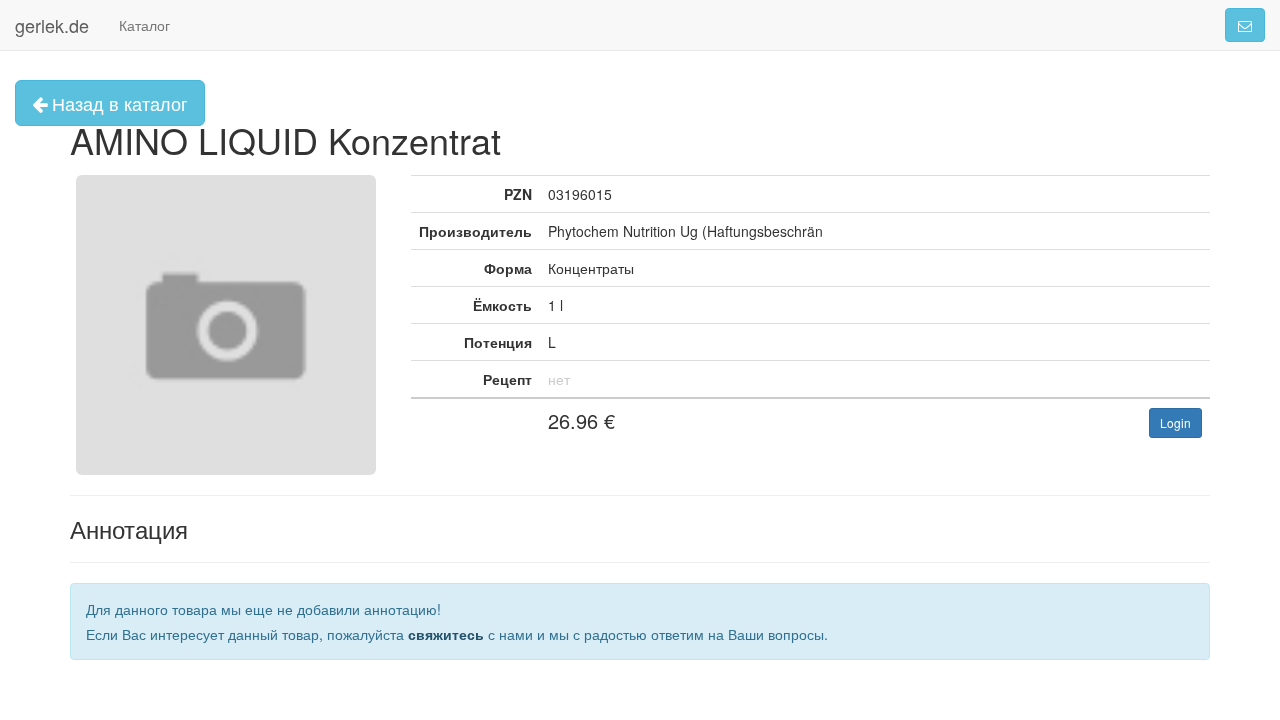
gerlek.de (52, 25)
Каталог (144, 25)
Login (1175, 422)
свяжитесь (446, 634)
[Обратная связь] (1245, 25)
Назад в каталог (117, 103)
